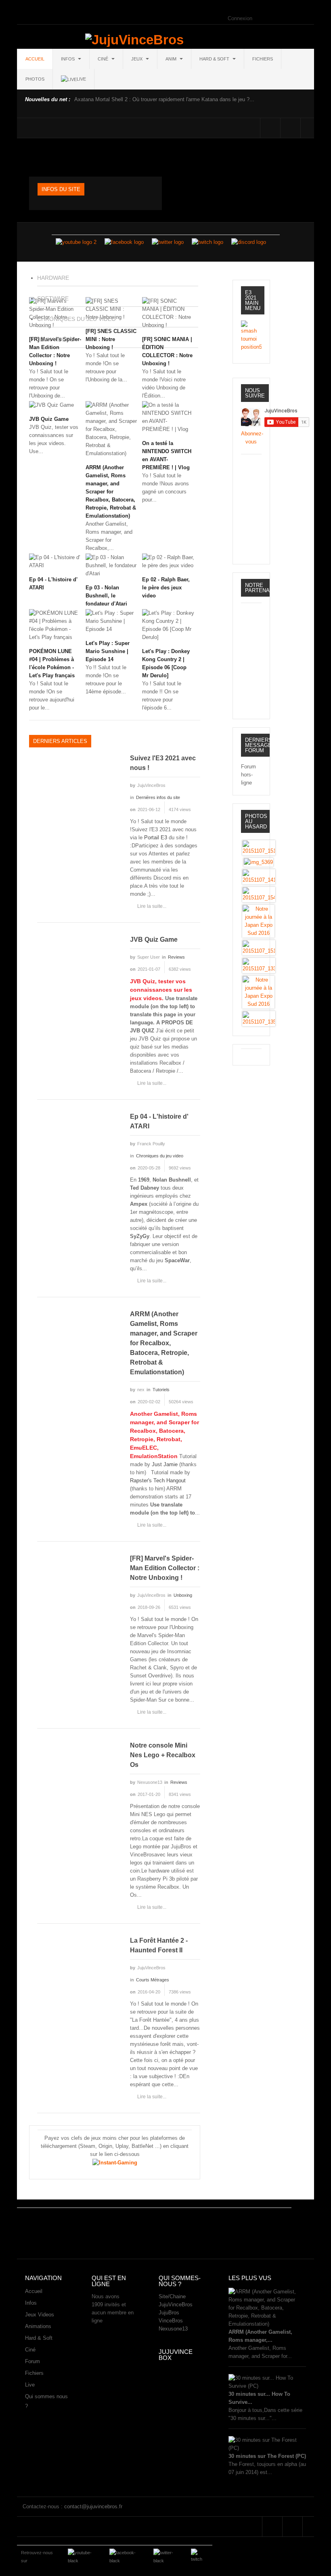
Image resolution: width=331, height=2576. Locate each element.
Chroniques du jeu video (160, 1156)
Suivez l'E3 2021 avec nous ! (163, 763)
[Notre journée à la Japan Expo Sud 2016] (258, 921)
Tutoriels (161, 1390)
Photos (35, 79)
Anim (172, 59)
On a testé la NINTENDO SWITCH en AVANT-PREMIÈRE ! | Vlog (167, 455)
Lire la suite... (152, 906)
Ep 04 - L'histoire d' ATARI (53, 584)
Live (30, 2385)
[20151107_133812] (259, 965)
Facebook (270, 128)
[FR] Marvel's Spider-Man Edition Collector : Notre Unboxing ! (165, 1568)
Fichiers (263, 59)
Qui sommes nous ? (46, 2401)
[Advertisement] (164, 2230)
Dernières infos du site (158, 797)
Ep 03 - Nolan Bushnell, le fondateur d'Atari (106, 596)
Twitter (290, 128)
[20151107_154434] (259, 894)
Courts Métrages (153, 1980)
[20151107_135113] (259, 1019)
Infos (68, 59)
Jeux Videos (40, 2315)
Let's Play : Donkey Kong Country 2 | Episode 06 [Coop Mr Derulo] (166, 663)
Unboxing (183, 1595)
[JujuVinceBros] (134, 40)
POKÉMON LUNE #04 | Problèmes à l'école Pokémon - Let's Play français (52, 663)
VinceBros (171, 2321)
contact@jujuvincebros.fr (93, 2506)
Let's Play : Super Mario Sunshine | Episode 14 (108, 651)
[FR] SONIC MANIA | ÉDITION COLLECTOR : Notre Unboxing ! (167, 351)
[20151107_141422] (259, 877)
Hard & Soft (215, 59)
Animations (38, 2326)
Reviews (176, 957)
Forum (32, 2361)
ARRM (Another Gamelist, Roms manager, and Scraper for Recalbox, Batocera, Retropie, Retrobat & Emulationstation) (111, 492)
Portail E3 (156, 838)
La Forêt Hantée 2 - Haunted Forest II (159, 1945)
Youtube (311, 128)
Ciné (104, 59)
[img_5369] (258, 862)
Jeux (137, 59)
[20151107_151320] (259, 948)
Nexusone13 (173, 2329)
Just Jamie (165, 1464)
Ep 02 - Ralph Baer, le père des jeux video (166, 588)
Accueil (35, 59)
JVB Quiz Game (49, 419)
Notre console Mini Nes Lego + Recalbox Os (163, 1755)
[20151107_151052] (259, 848)
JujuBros (169, 2313)
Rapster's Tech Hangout (158, 1480)
